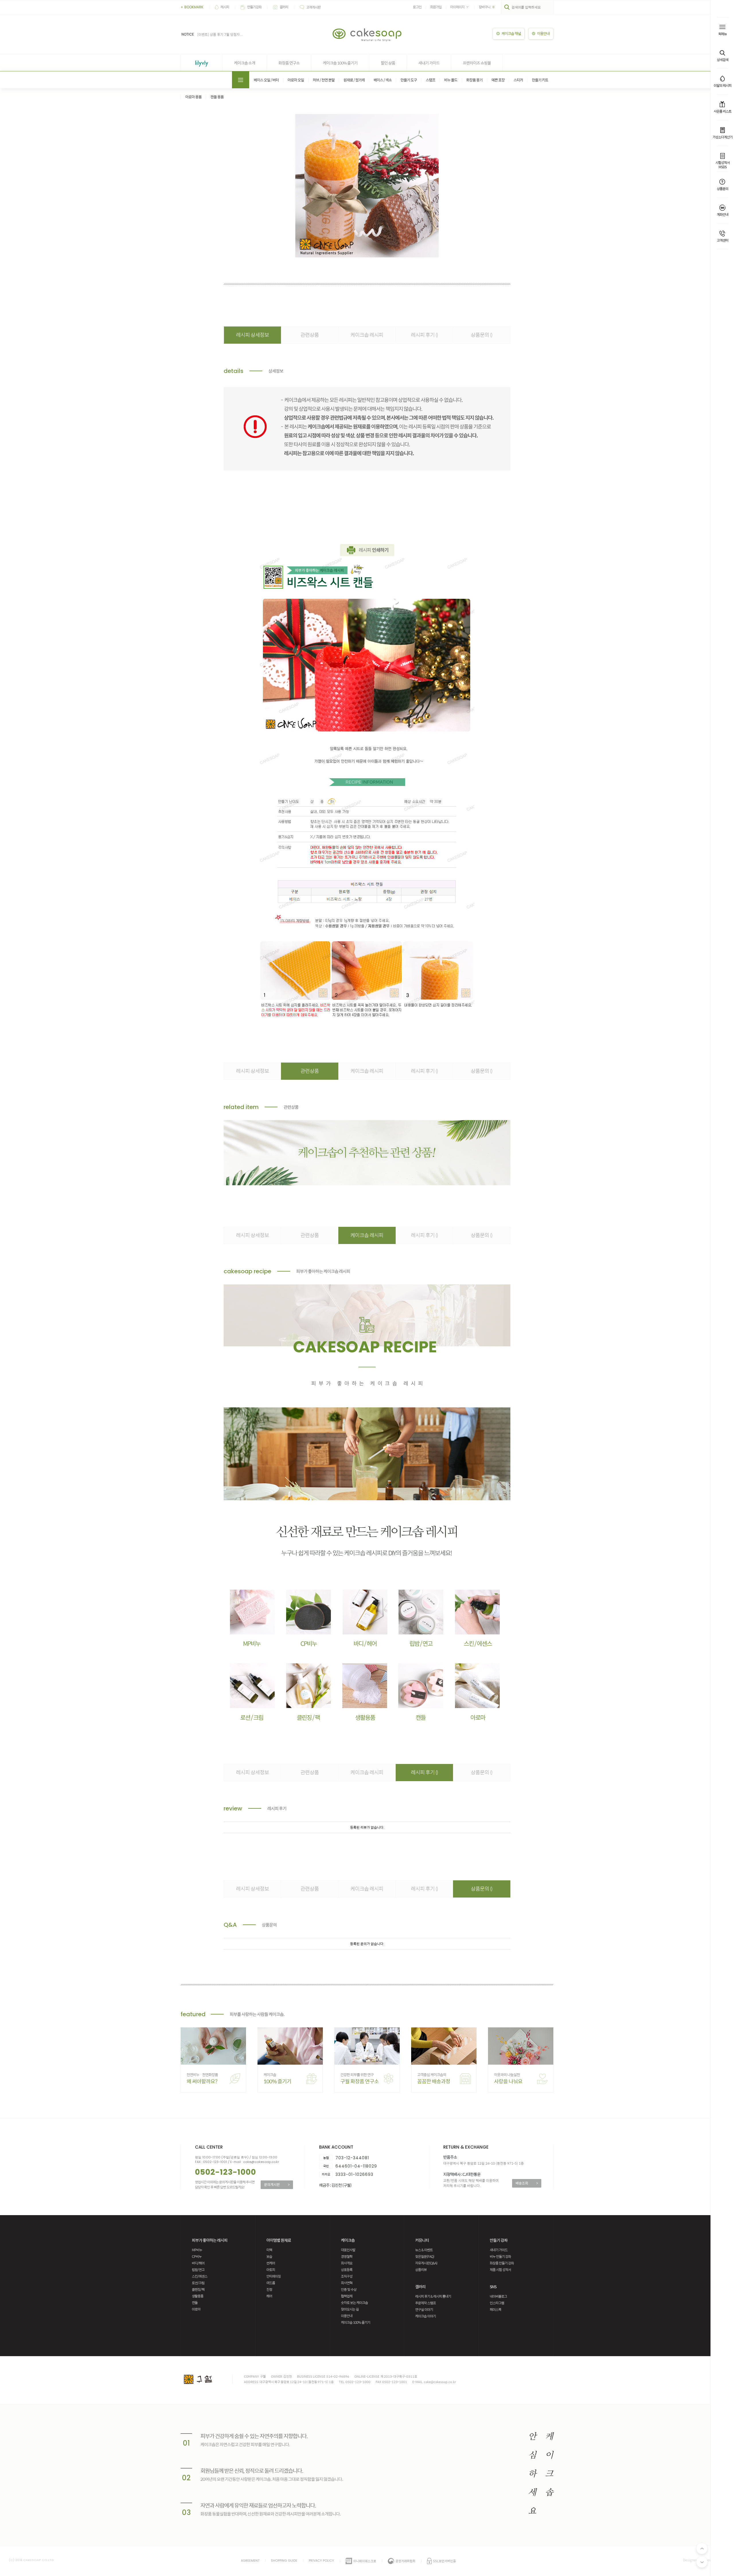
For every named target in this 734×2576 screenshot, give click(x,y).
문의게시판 (277, 2184)
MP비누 (197, 2250)
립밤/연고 (198, 2270)
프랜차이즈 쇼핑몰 (477, 63)
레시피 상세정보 (252, 335)
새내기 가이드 (429, 63)
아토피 (271, 2270)
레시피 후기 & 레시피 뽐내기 (433, 2296)
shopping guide (284, 2561)
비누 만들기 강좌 (500, 2256)
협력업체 (347, 2296)
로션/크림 (198, 2283)
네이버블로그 (498, 2296)
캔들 (195, 2303)
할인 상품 (388, 63)
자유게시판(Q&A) (426, 2263)
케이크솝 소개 (245, 63)
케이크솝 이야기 (425, 2316)
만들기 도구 (409, 80)
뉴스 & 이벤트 (424, 2250)
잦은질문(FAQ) (425, 2256)
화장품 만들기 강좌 (502, 2263)
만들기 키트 (540, 80)
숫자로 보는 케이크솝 (354, 2303)
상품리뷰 (421, 2270)
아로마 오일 (296, 80)
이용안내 (347, 2316)
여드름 (271, 2283)
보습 (269, 2256)
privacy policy (321, 2561)
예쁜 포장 (498, 80)
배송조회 (527, 2183)
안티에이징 (274, 2276)
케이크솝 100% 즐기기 (340, 63)
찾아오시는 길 (350, 2309)
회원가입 (436, 7)
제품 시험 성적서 (500, 2270)
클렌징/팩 (198, 2289)
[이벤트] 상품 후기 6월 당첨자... (220, 34)
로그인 (417, 7)
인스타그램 (497, 2303)
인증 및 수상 (349, 2289)
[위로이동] (702, 2548)
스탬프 (431, 80)
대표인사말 (348, 2250)
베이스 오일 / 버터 (266, 80)
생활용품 (198, 2296)
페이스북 (495, 2309)
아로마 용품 (193, 97)
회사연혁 (347, 2283)
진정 (269, 2289)
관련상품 (310, 335)
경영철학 (347, 2256)
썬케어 (271, 2263)
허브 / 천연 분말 (324, 80)
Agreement (250, 2561)
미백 (269, 2250)
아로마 (196, 2309)
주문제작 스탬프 (425, 2303)
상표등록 (347, 2270)
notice (188, 34)
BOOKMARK (192, 7)
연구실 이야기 (424, 2309)
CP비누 (197, 2256)
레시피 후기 (424, 335)
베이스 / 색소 (383, 80)
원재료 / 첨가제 (354, 80)
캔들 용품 (217, 97)
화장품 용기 (474, 80)
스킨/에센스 (200, 2276)
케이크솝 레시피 (367, 335)
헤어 (269, 2296)
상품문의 (482, 335)
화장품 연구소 (289, 63)
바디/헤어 (198, 2263)
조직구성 (347, 2276)
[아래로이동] (702, 2562)
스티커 (518, 80)
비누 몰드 (451, 80)
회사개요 (347, 2263)
